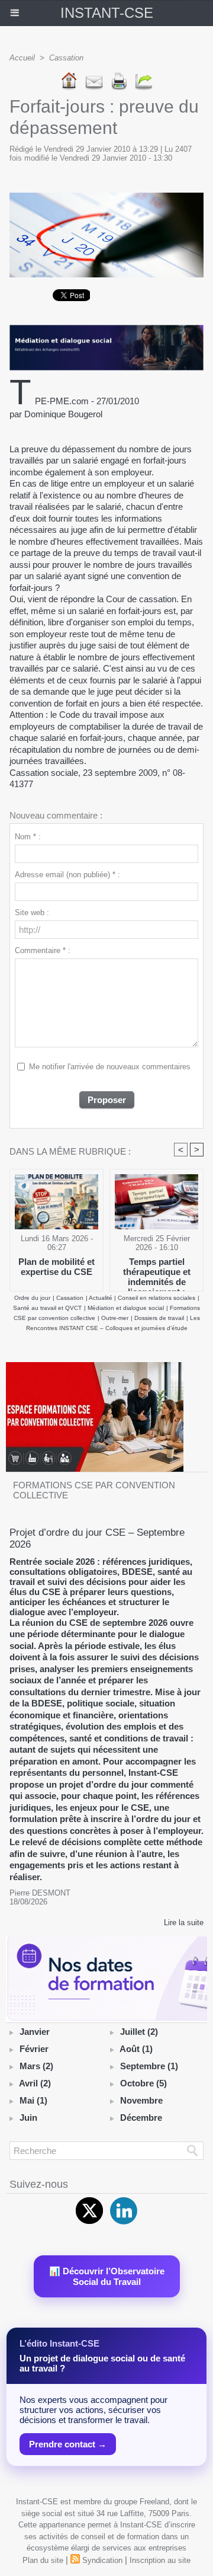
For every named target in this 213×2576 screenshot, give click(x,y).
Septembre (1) (149, 2066)
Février (34, 2049)
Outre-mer (115, 1318)
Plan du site (43, 2560)
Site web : (32, 913)
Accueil (22, 58)
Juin (28, 2118)
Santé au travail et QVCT (47, 1308)
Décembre (141, 2118)
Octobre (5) (143, 2083)
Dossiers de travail (159, 1318)
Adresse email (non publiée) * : (67, 875)
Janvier (35, 2032)
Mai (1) (33, 2100)
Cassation (66, 58)
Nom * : (28, 837)
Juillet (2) (139, 2032)
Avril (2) (35, 2083)
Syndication (102, 2560)
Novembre (141, 2100)
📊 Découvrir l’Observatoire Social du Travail (107, 2276)
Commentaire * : (43, 950)
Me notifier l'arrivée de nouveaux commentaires (110, 1067)
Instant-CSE (107, 13)
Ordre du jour (32, 1298)
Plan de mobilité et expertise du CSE (57, 1267)
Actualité (101, 1298)
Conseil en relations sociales (156, 1298)
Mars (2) (36, 2066)
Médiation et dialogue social (126, 1308)
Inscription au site (160, 2560)
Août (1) (136, 2049)
